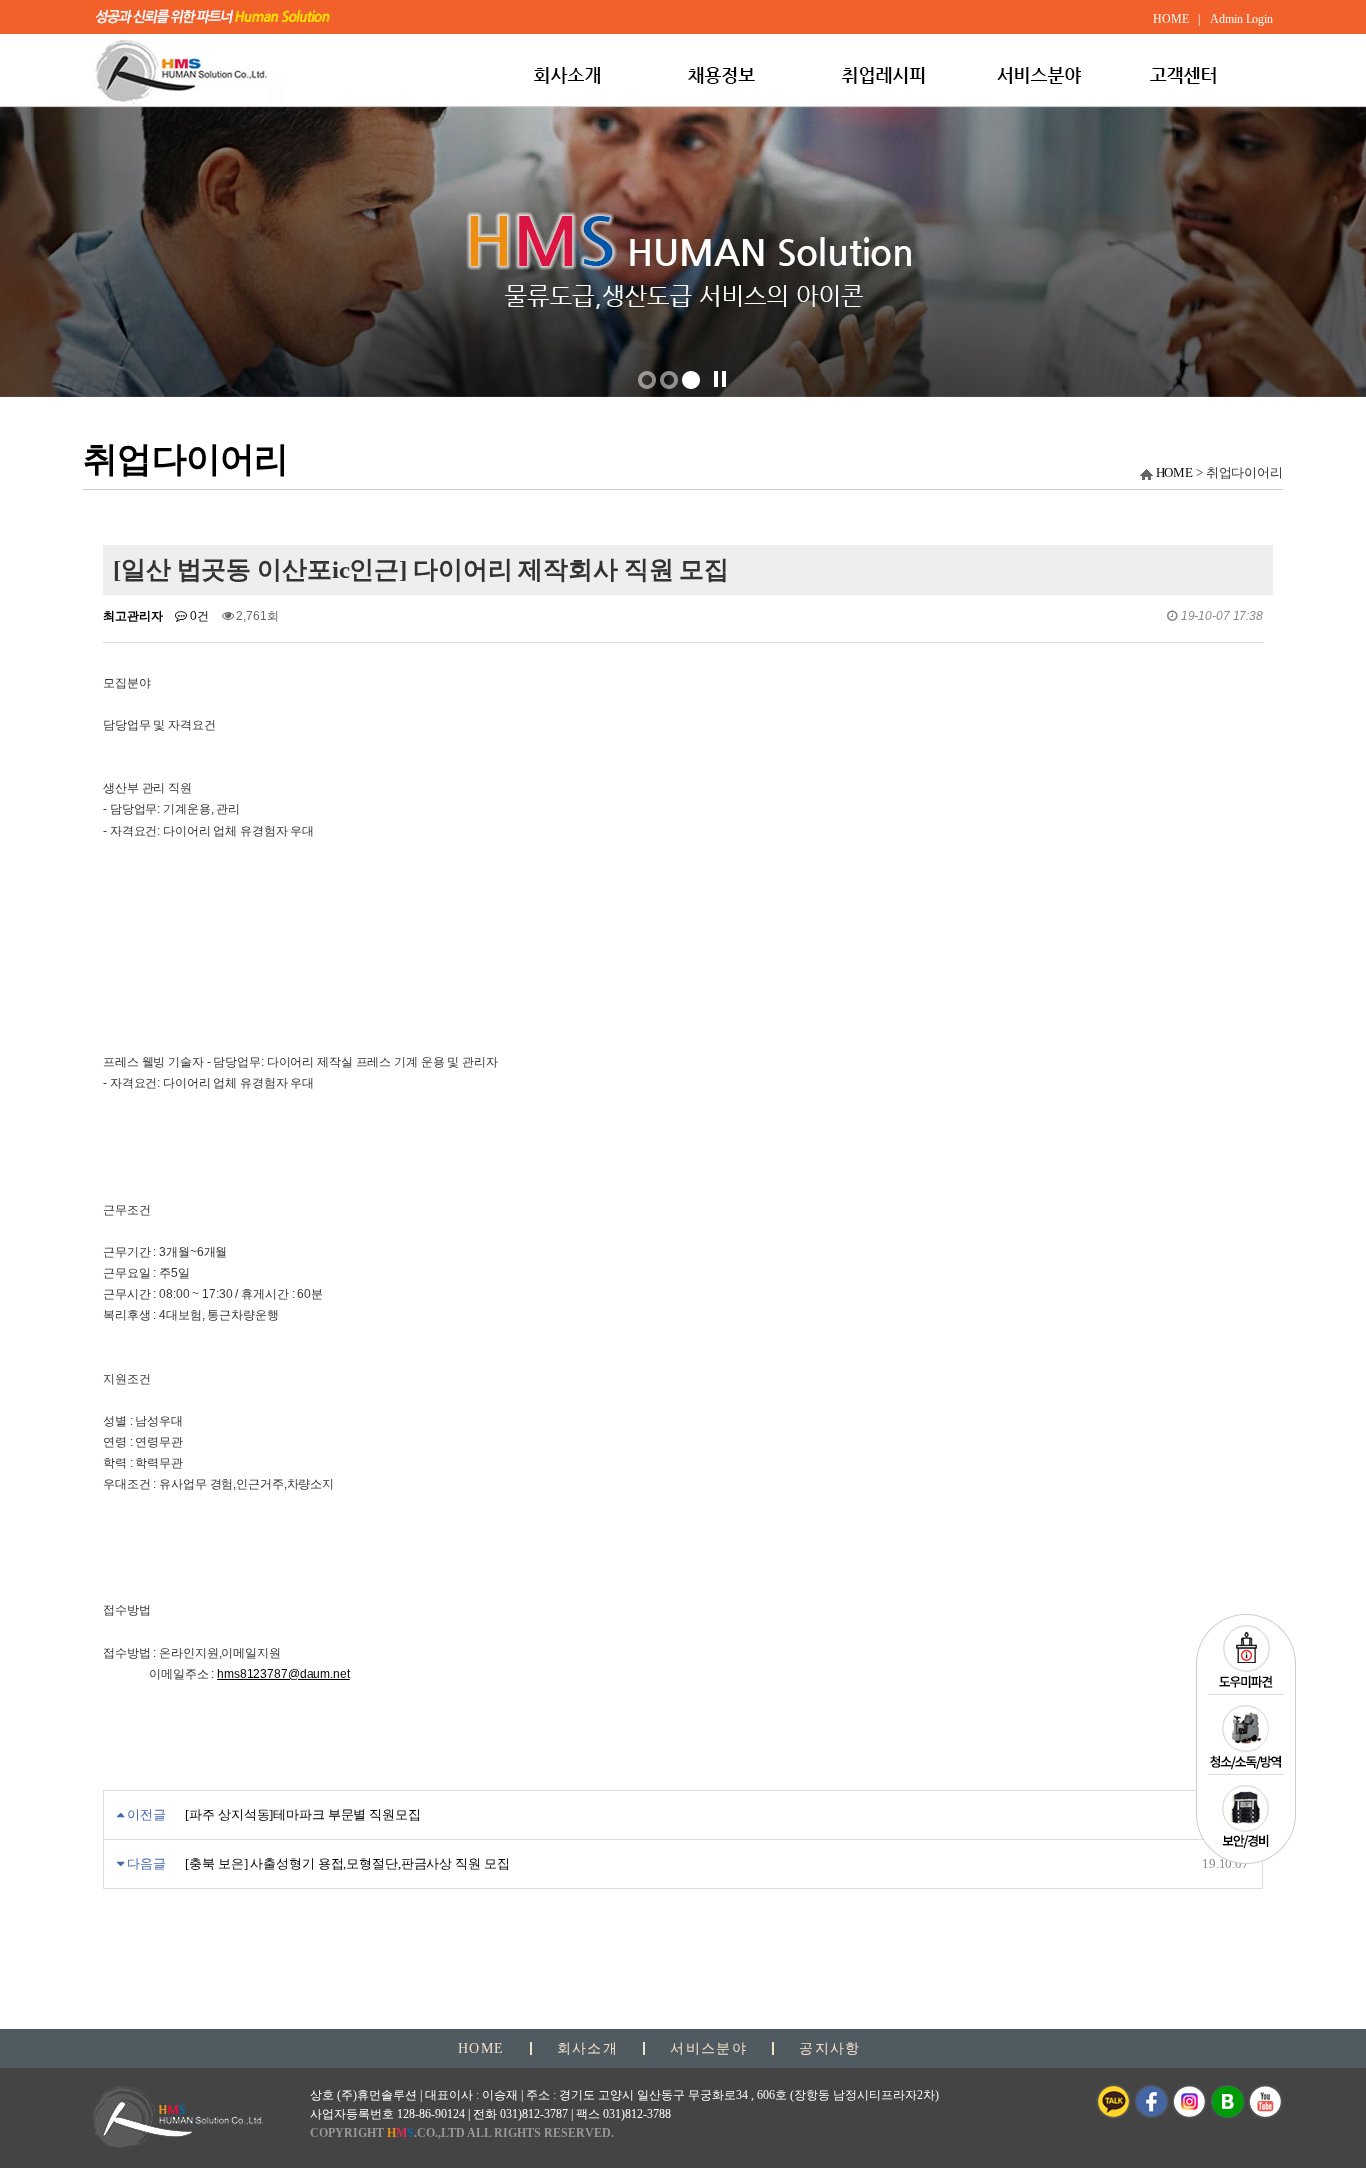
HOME (1175, 472)
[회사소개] (647, 380)
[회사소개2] (691, 380)
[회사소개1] (669, 380)
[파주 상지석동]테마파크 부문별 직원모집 (302, 1814)
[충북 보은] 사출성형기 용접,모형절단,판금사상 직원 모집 (347, 1863)
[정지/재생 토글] (720, 379)
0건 (198, 616)
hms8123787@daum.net (283, 1674)
